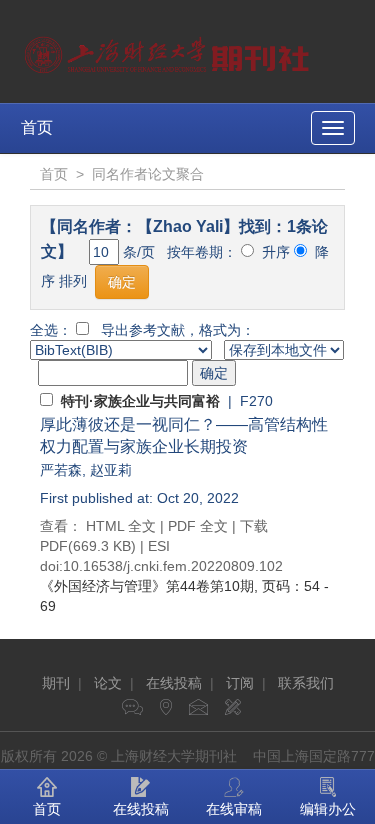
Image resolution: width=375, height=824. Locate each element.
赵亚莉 (111, 470)
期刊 (56, 683)
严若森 (61, 470)
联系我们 (306, 683)
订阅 (240, 683)
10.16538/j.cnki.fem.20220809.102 (173, 566)
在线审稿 (234, 809)
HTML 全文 (121, 526)
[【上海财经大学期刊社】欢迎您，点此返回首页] (169, 50)
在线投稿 (174, 683)
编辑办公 (328, 809)
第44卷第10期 (147, 586)
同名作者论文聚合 (148, 174)
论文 (108, 683)
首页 (37, 127)
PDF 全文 (198, 526)
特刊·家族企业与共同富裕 (140, 401)
